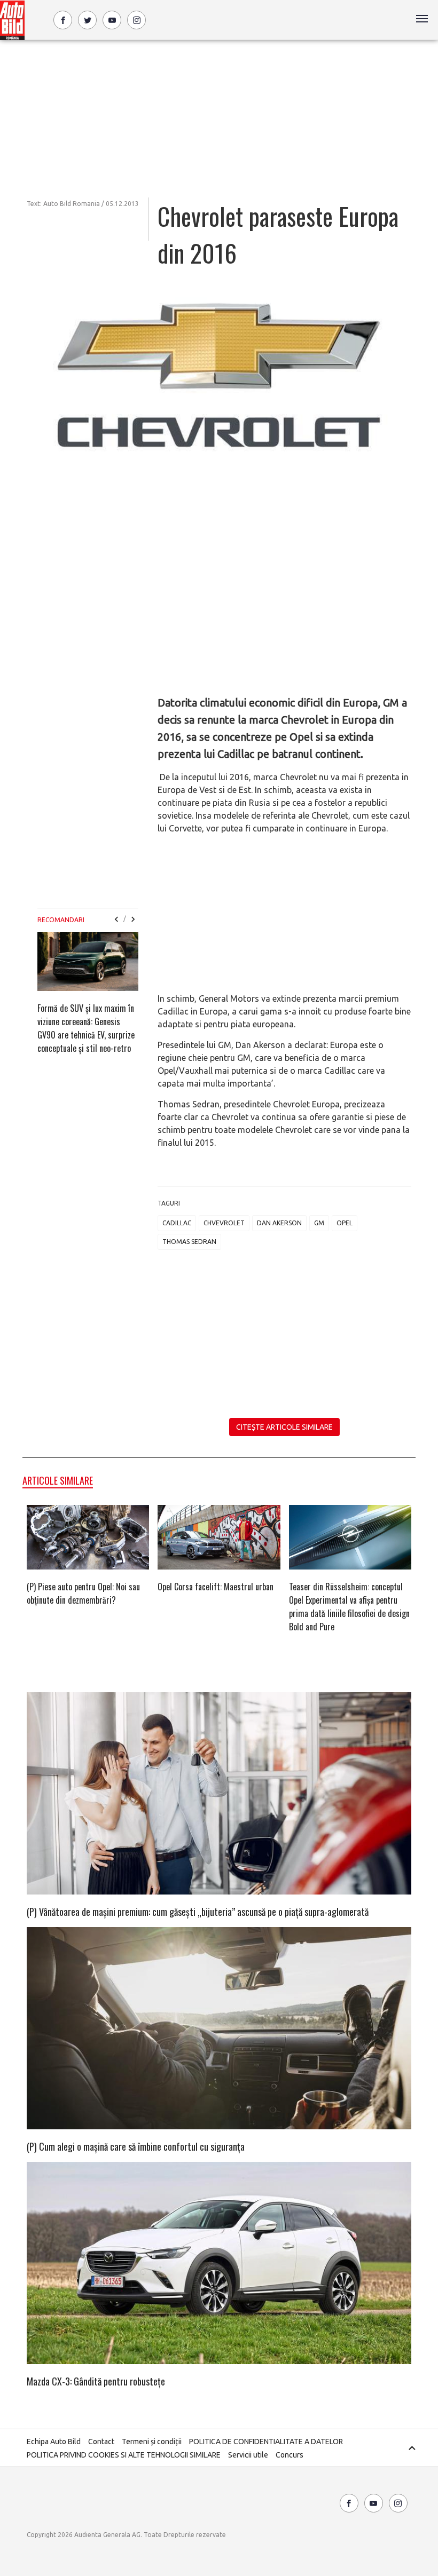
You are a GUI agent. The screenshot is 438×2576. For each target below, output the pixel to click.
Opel (345, 1223)
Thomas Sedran (189, 1242)
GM (319, 1223)
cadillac (177, 1223)
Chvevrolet (224, 1223)
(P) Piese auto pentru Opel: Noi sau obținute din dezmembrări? (83, 1593)
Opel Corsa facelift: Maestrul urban (216, 1587)
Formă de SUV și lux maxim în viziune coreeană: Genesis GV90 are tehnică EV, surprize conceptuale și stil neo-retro (86, 1028)
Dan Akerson (279, 1223)
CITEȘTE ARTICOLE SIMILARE (284, 1427)
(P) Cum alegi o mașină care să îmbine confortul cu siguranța (136, 2146)
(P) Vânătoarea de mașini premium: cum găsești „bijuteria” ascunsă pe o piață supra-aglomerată (198, 1912)
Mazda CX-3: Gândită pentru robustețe (96, 2381)
